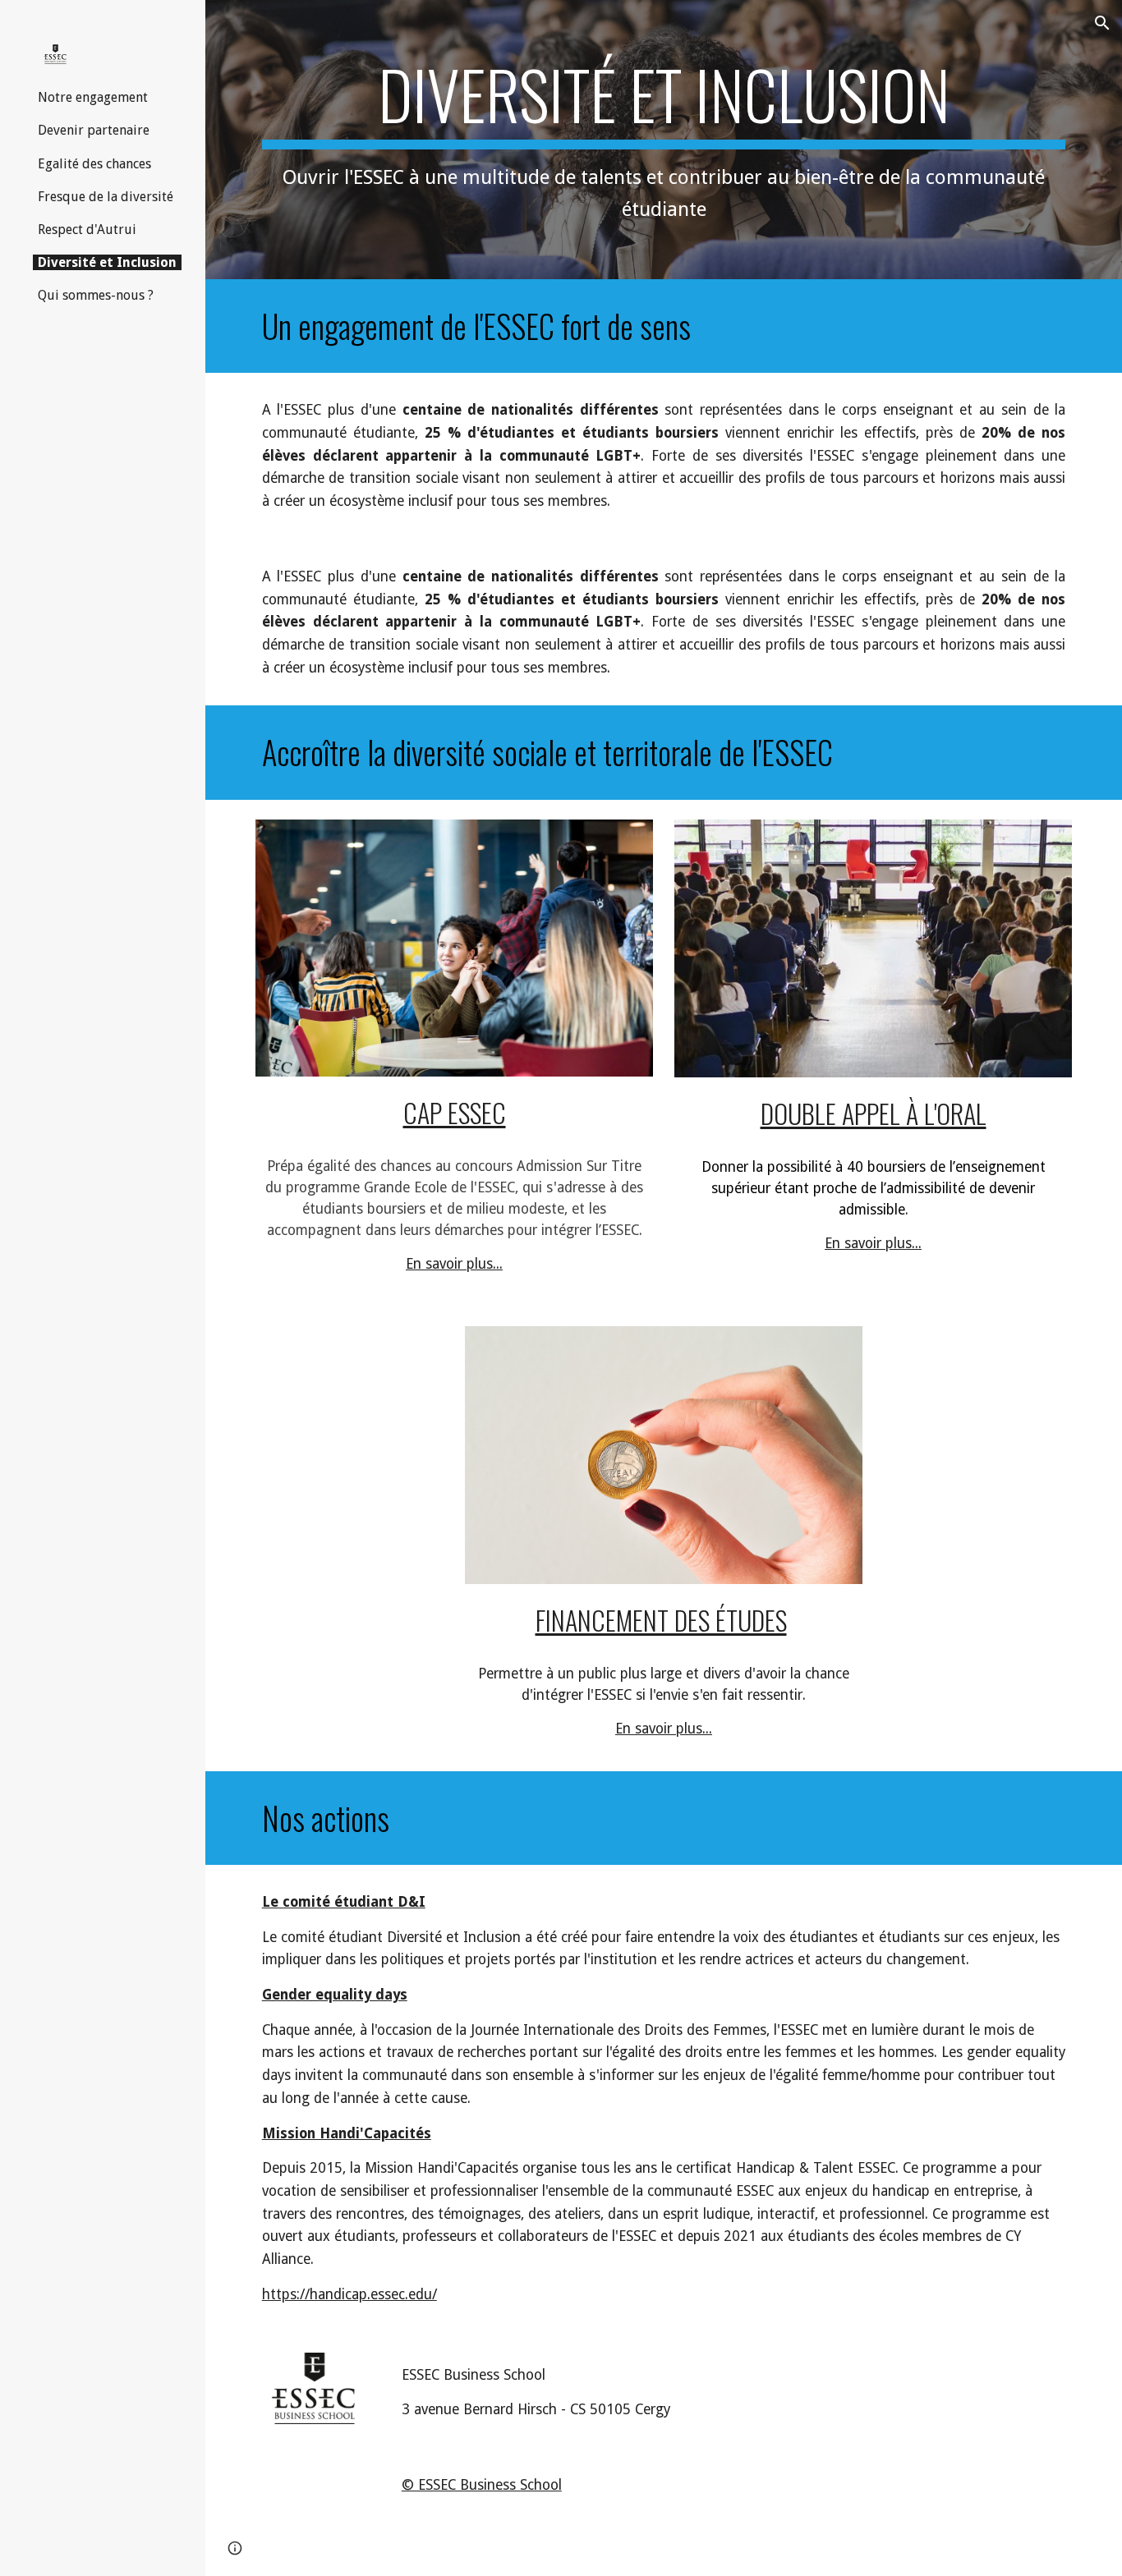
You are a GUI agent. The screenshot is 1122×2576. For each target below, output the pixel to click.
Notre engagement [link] (93, 97)
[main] (664, 140)
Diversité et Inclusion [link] (107, 262)
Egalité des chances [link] (94, 164)
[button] (1102, 23)
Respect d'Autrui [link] (87, 230)
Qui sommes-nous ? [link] (96, 295)
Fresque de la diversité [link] (106, 197)
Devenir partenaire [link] (94, 130)
